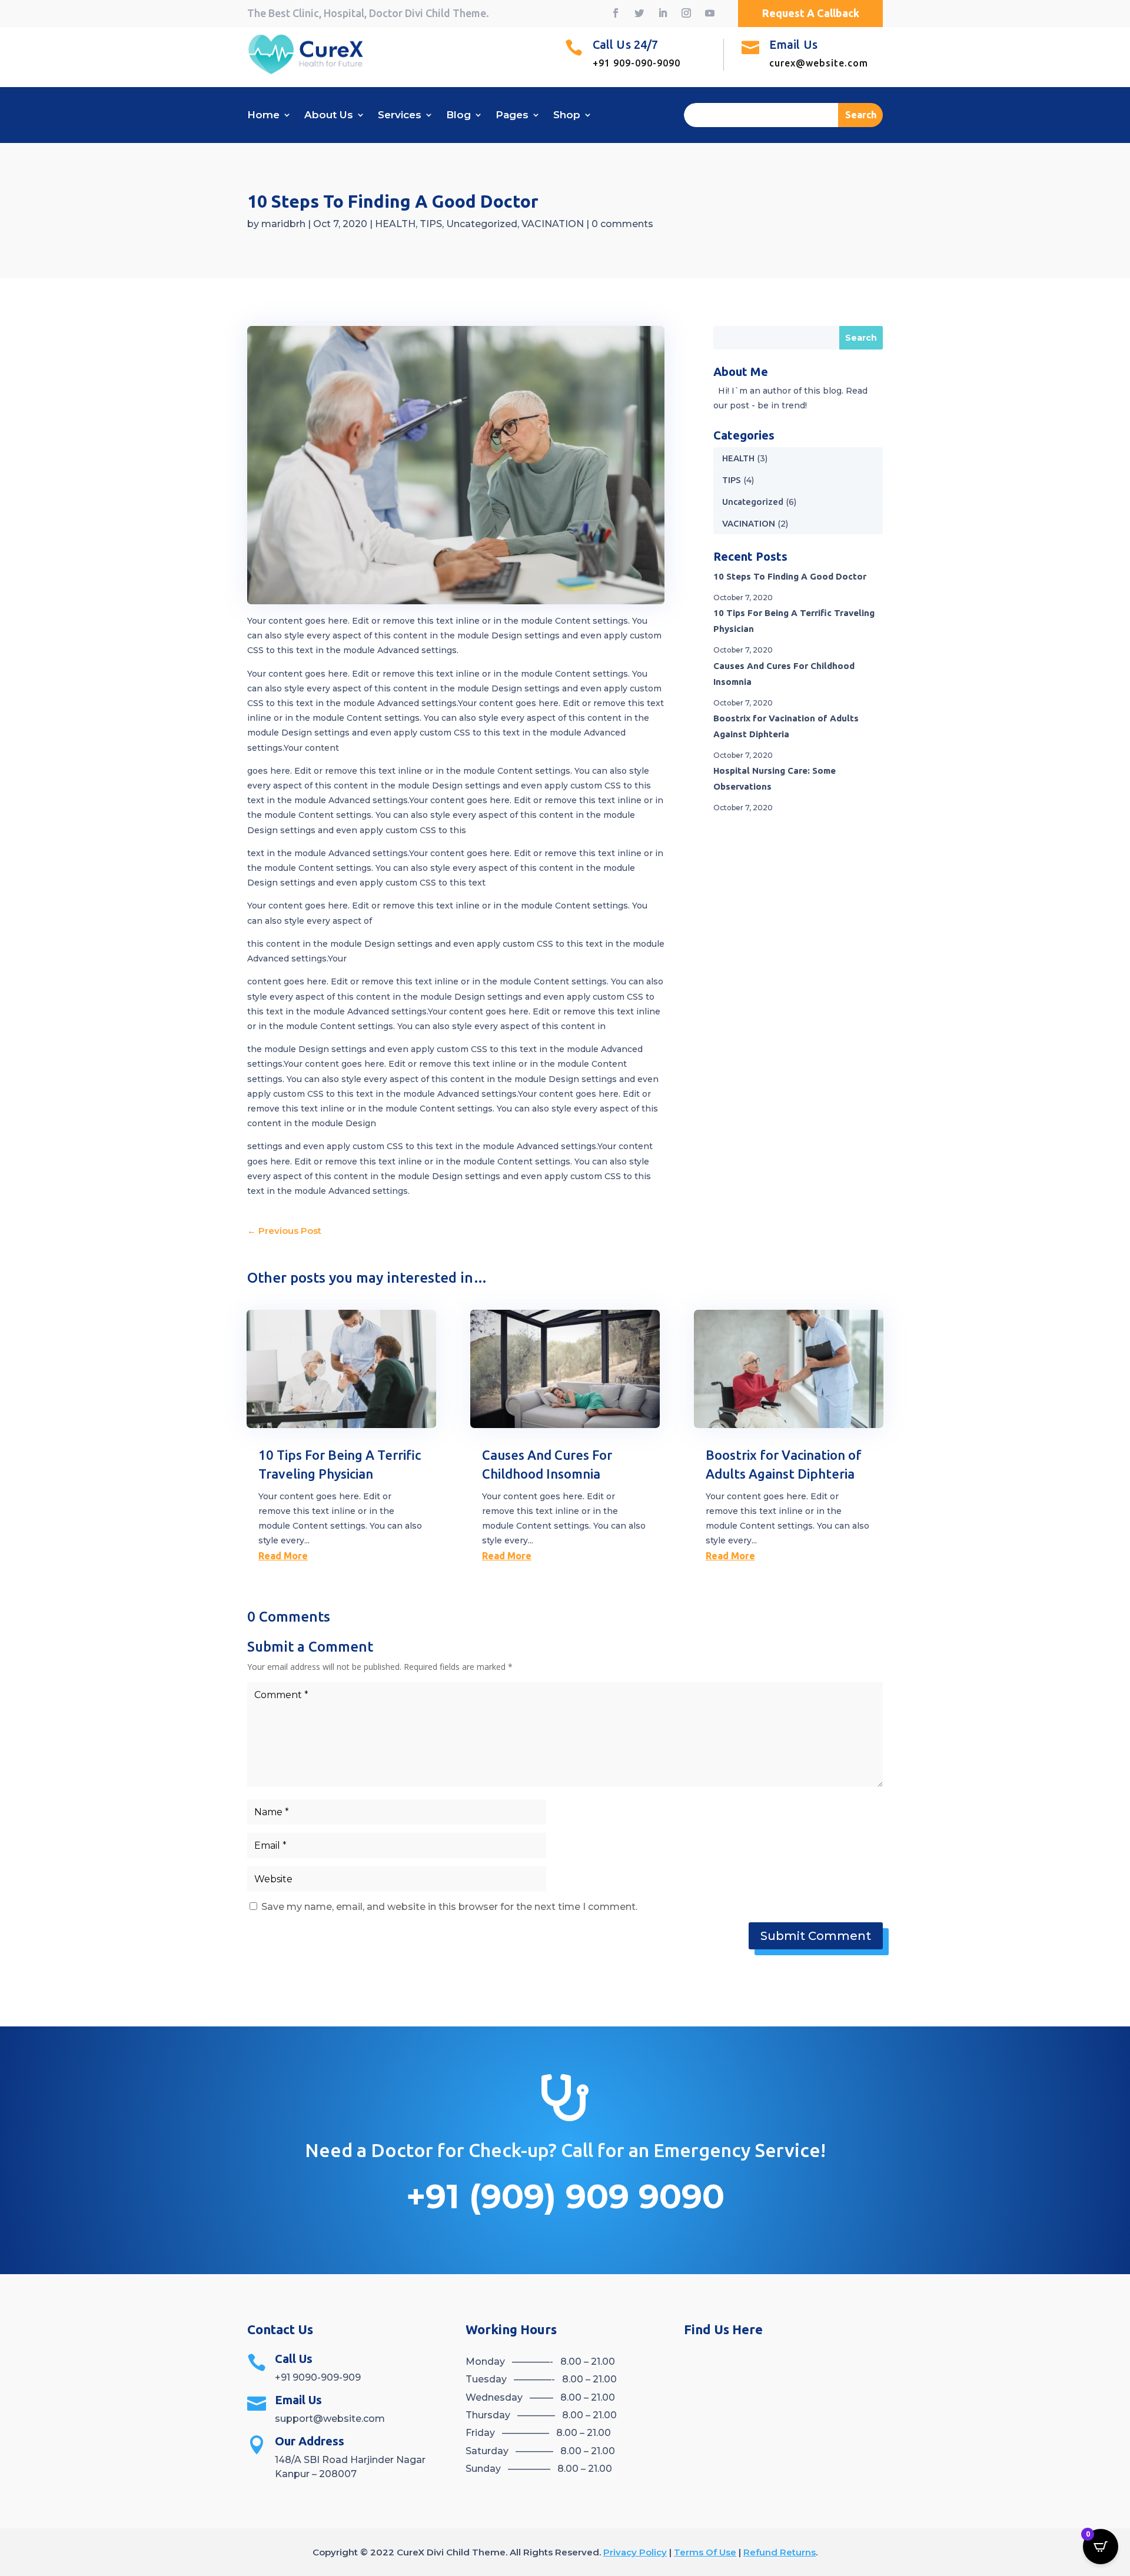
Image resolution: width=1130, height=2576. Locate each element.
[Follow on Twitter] (639, 13)
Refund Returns (780, 2552)
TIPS (431, 224)
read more (283, 1556)
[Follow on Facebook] (616, 13)
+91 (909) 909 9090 (565, 2196)
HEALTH (395, 224)
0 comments (622, 224)
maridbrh (283, 224)
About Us (329, 116)
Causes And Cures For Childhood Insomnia (784, 674)
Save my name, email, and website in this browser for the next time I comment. (449, 1907)
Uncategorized (482, 224)
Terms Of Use (705, 2552)
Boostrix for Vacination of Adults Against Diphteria (786, 726)
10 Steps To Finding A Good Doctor (790, 576)
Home (263, 116)
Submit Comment (816, 1936)
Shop (567, 116)
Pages (512, 116)
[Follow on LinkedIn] (663, 13)
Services (400, 116)
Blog (458, 116)
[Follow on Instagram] (686, 13)
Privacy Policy (635, 2552)
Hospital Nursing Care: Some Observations (775, 778)
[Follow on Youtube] (710, 13)
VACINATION (553, 224)
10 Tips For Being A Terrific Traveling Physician (794, 621)
